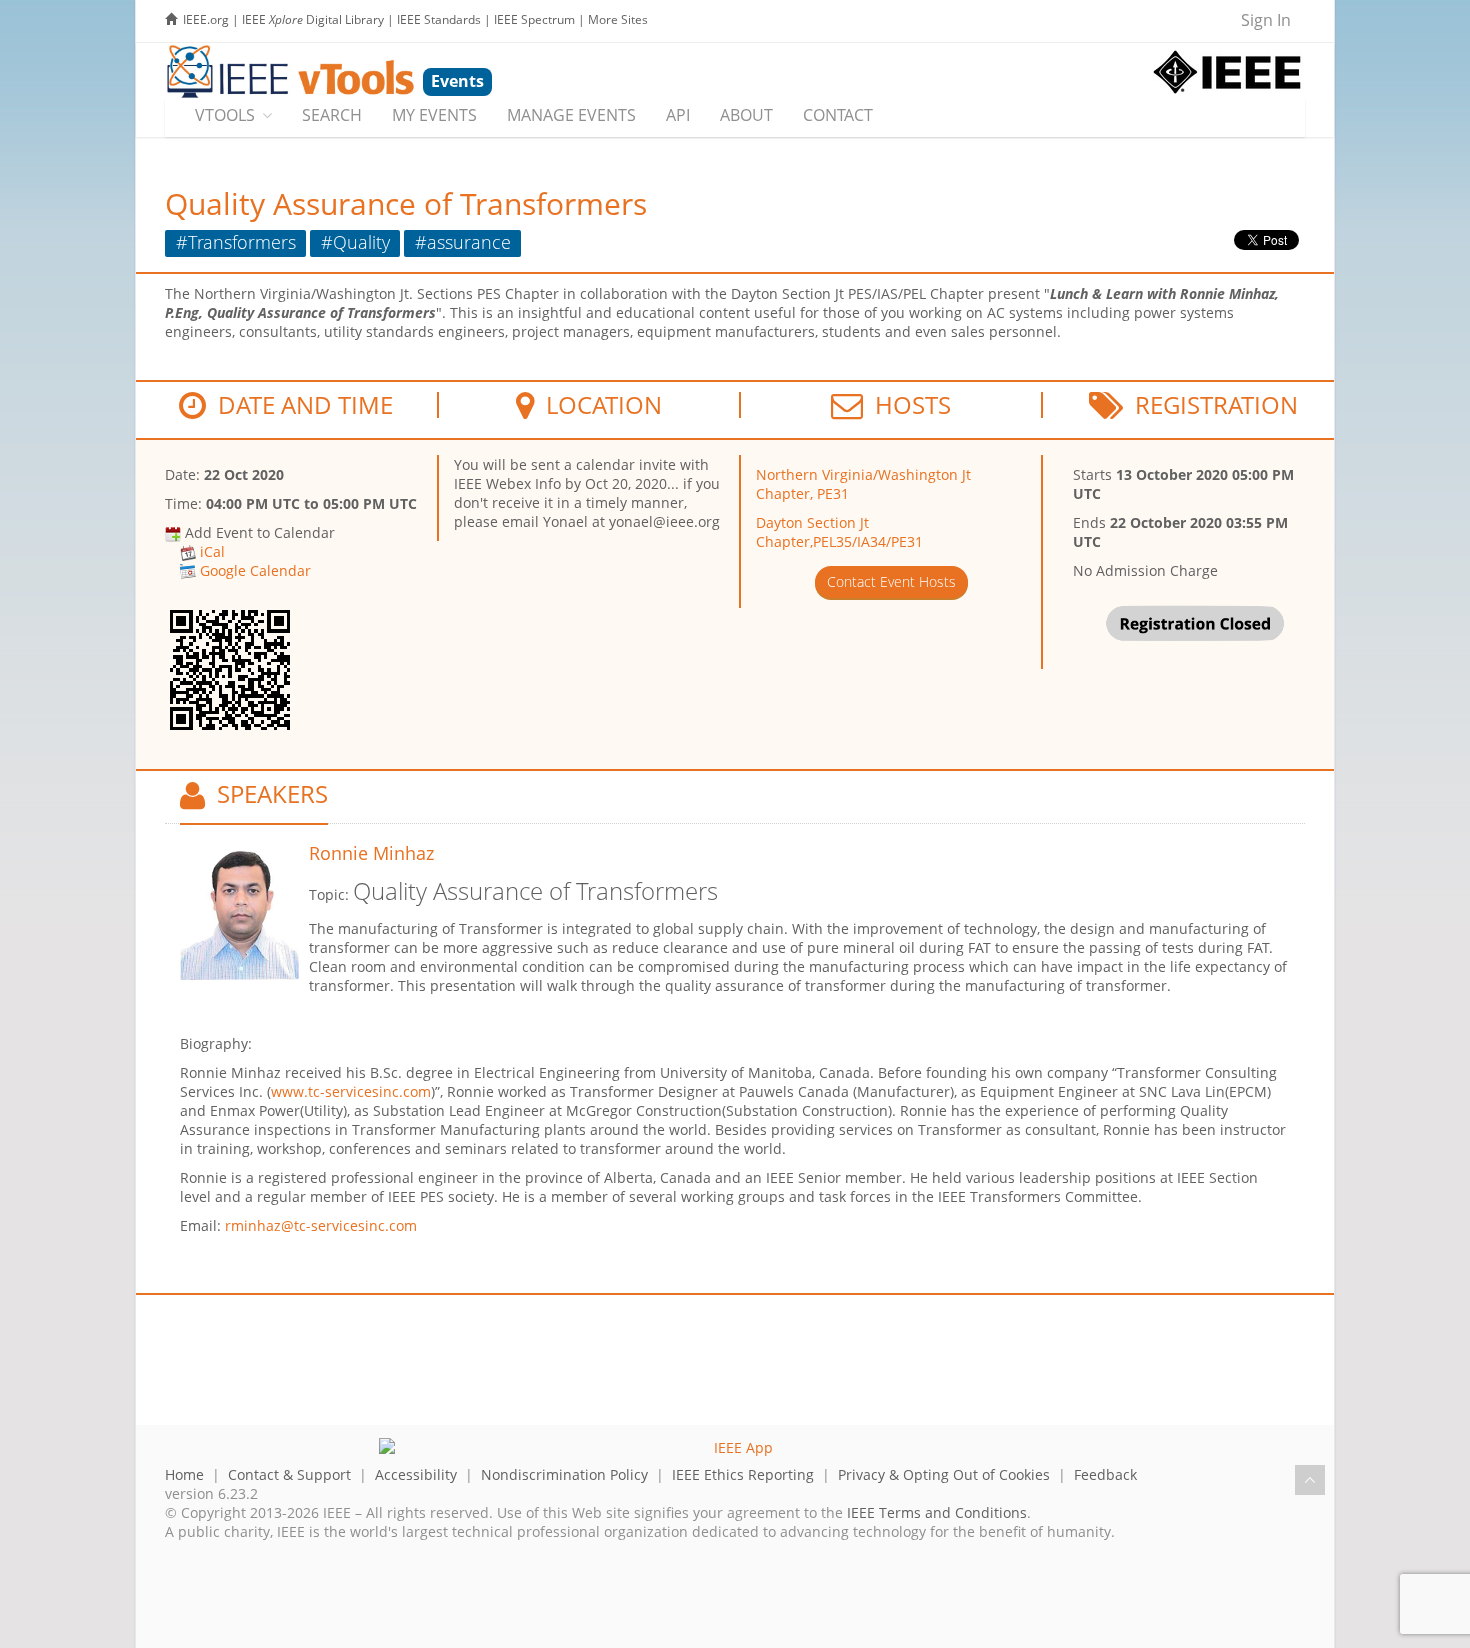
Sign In (1266, 20)
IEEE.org (206, 19)
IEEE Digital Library (313, 19)
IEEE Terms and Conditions (937, 1512)
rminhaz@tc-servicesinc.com (321, 1225)
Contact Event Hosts (891, 581)
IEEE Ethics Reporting (743, 1474)
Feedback (1105, 1474)
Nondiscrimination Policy (564, 1474)
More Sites (618, 19)
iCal (212, 551)
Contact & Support (289, 1474)
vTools (225, 115)
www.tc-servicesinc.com (351, 1091)
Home (184, 1474)
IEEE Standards (439, 19)
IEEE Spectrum (534, 19)
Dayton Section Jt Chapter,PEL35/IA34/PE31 (839, 532)
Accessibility (416, 1474)
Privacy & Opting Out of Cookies (944, 1474)
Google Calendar (255, 570)
